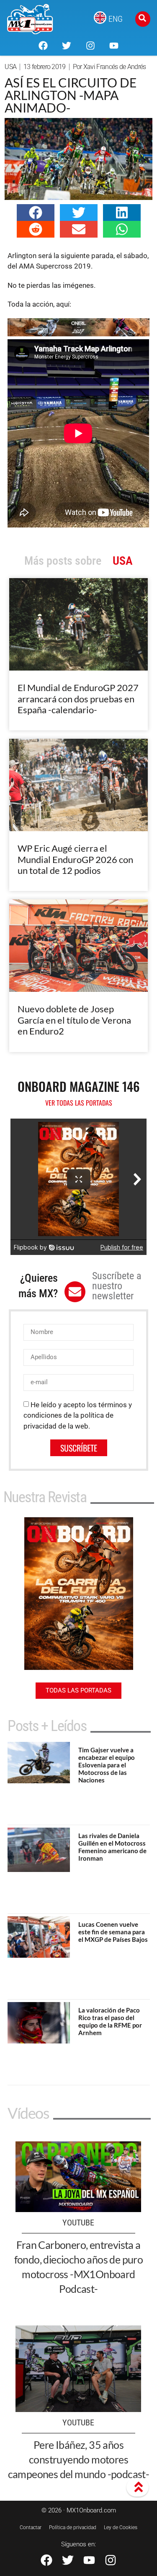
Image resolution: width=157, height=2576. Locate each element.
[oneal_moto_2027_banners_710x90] (78, 334)
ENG (116, 19)
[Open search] (143, 19)
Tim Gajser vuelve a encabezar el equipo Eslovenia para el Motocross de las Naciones (107, 1765)
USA (10, 67)
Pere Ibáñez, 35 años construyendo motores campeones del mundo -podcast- (79, 2459)
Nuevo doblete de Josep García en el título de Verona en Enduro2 (74, 1020)
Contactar (31, 2527)
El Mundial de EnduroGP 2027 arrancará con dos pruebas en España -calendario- (78, 699)
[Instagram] (90, 46)
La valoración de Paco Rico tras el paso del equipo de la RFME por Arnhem (110, 2021)
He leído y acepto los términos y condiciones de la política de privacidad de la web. (78, 1415)
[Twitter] (67, 46)
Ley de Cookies (121, 2527)
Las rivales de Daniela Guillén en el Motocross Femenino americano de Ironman (112, 1847)
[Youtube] (114, 46)
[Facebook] (43, 46)
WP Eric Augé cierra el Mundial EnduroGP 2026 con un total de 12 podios (75, 859)
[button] (36, 213)
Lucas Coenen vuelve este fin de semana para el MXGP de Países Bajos (113, 1932)
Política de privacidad (73, 2527)
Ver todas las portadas (79, 1103)
